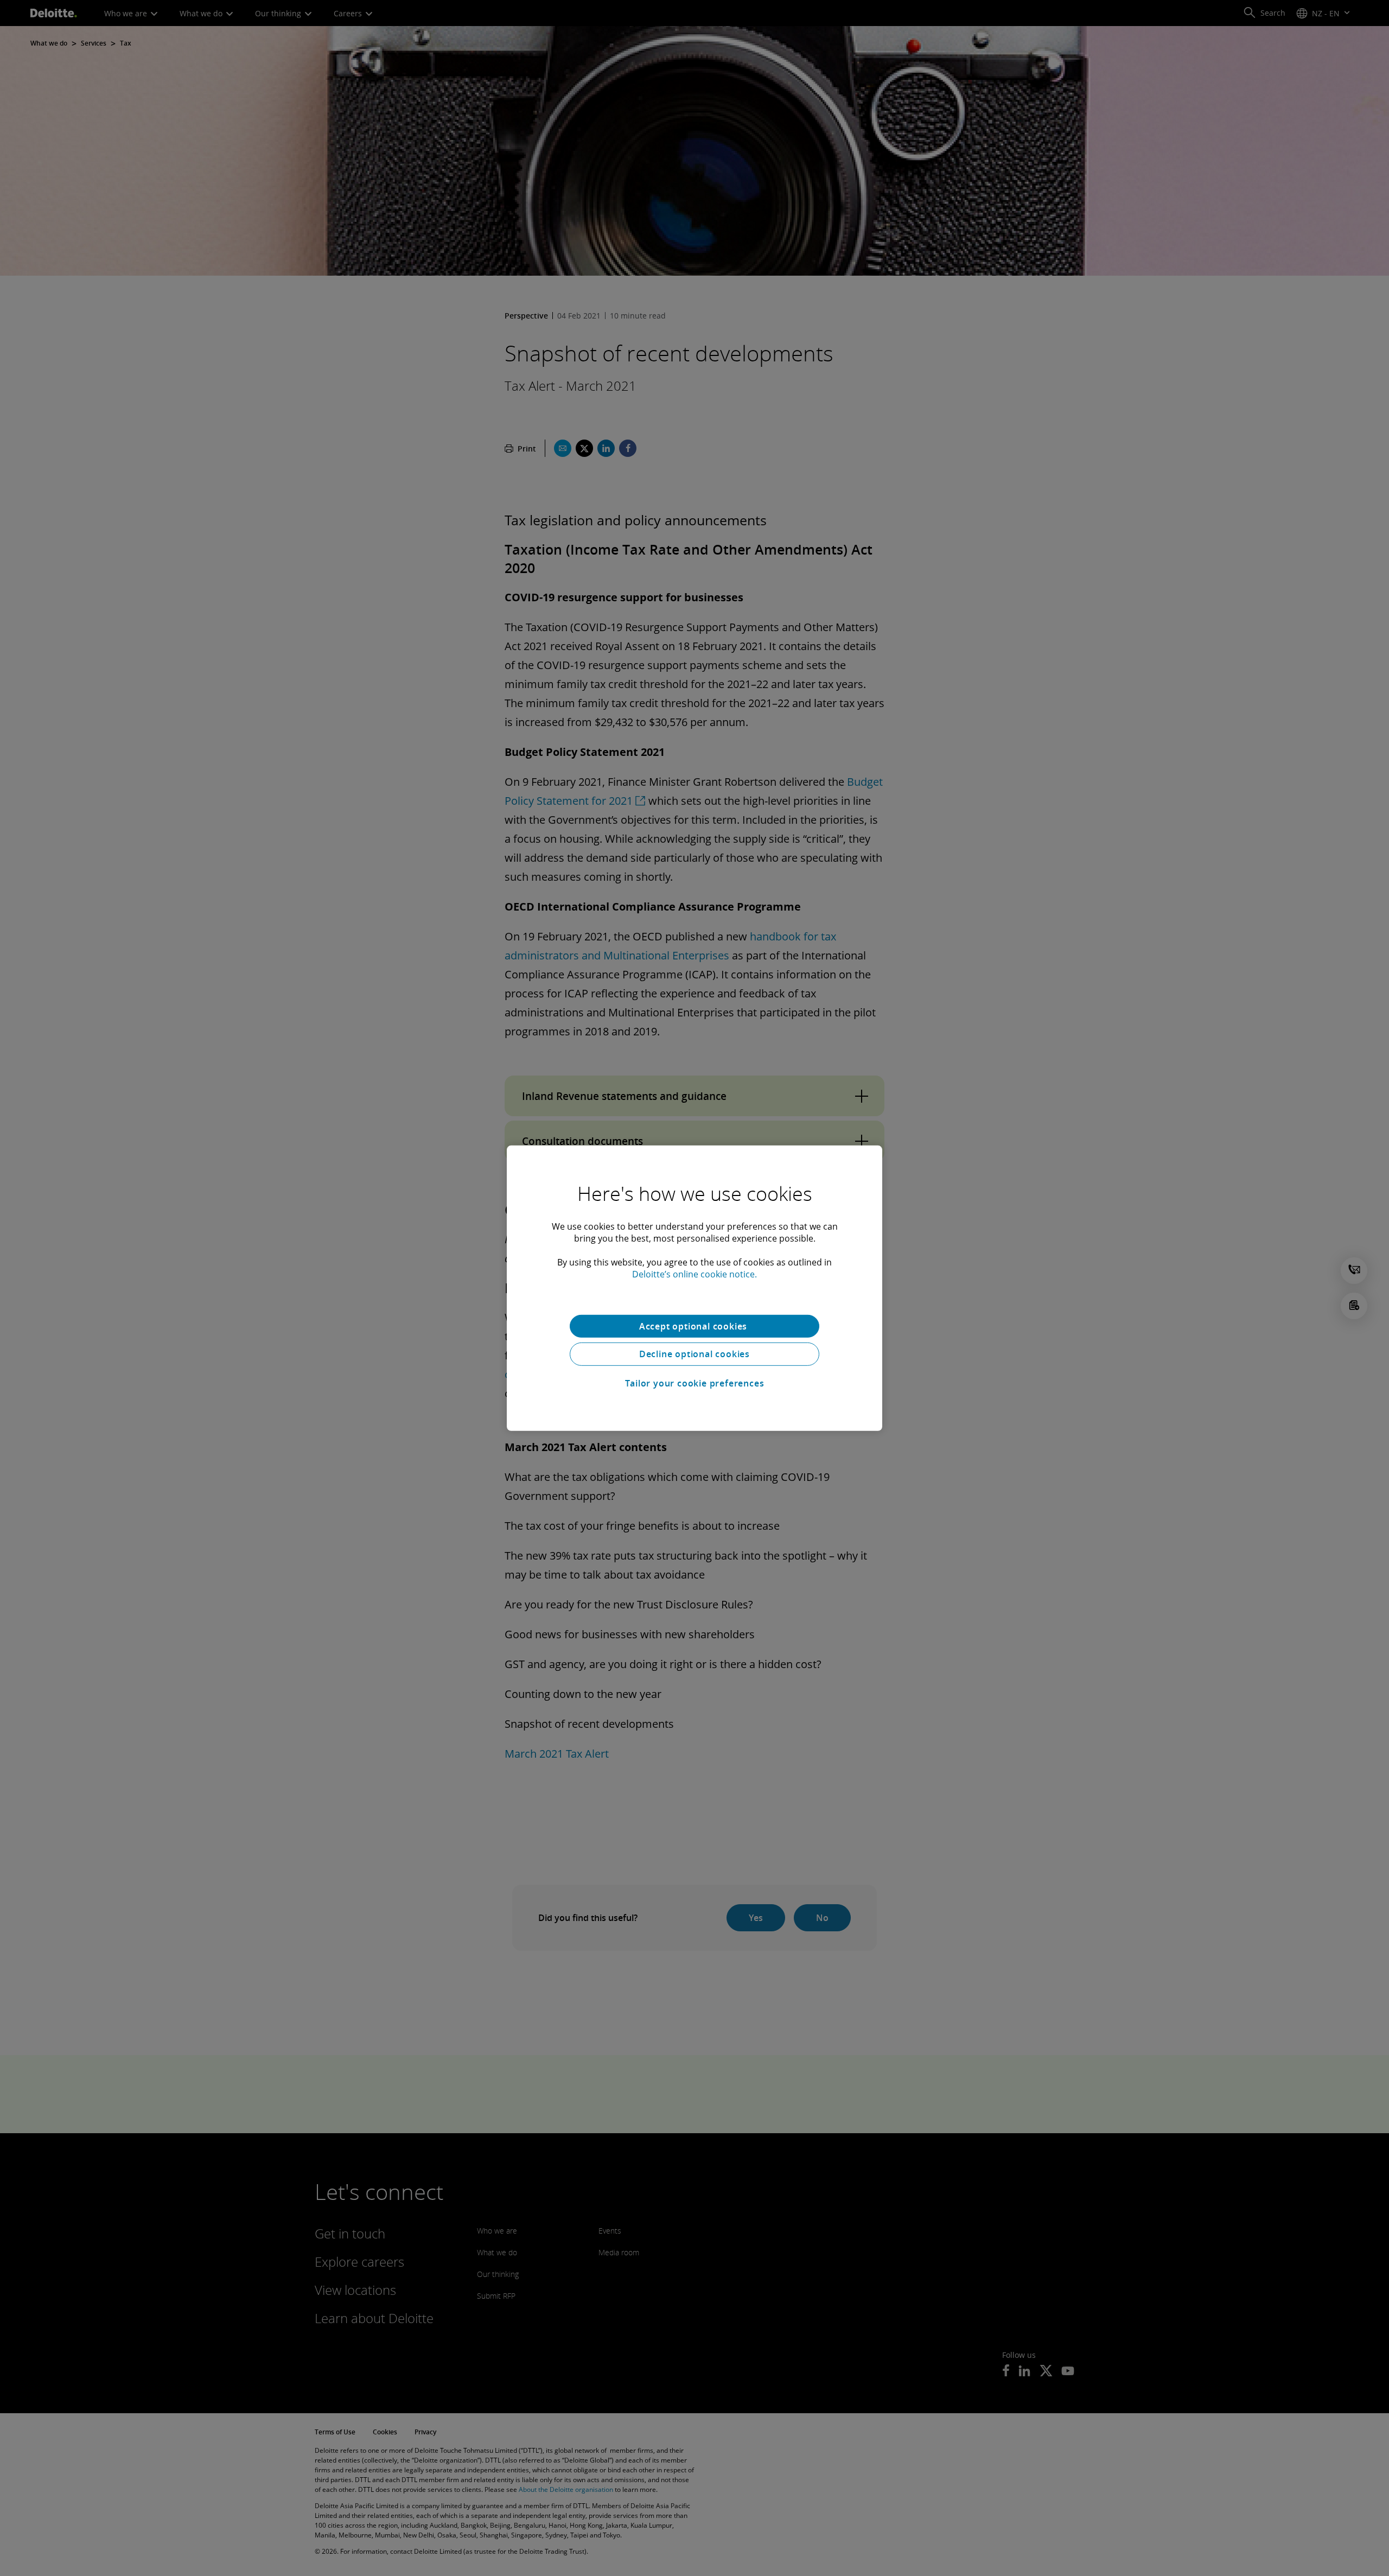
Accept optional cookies (694, 1326)
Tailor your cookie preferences (695, 1383)
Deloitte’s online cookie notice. (694, 1274)
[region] (694, 1288)
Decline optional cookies (694, 1354)
